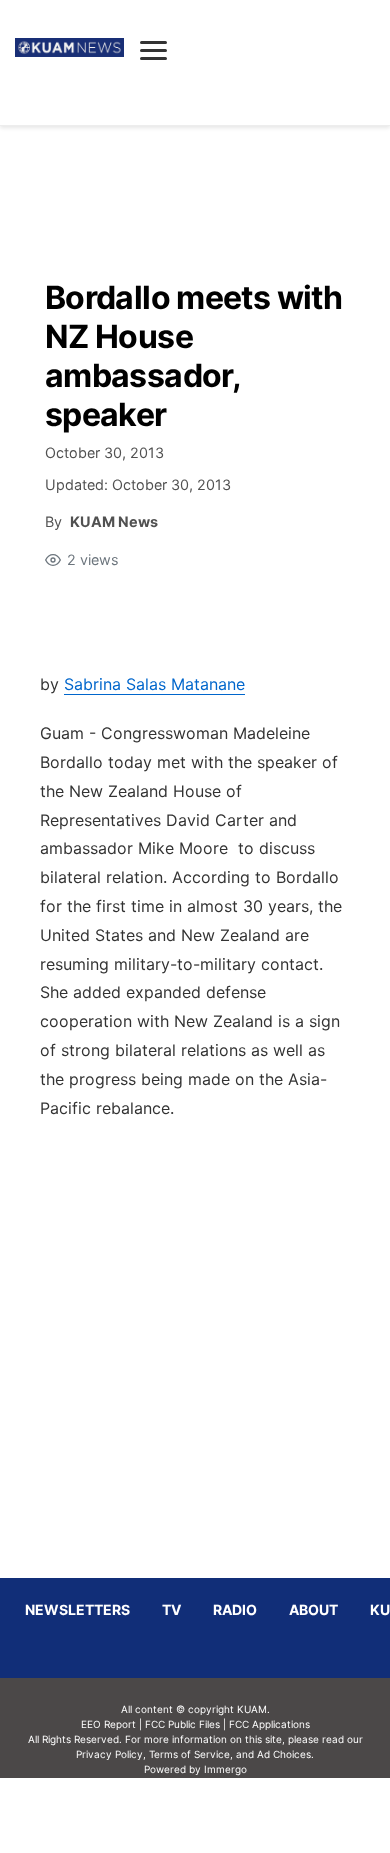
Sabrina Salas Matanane (154, 684)
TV (171, 1609)
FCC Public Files (182, 1724)
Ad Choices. (285, 1754)
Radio (235, 1609)
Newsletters (77, 1609)
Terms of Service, (191, 1754)
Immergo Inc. (225, 1815)
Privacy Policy (109, 1754)
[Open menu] (153, 50)
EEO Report (108, 1724)
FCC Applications (269, 1724)
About (313, 1609)
